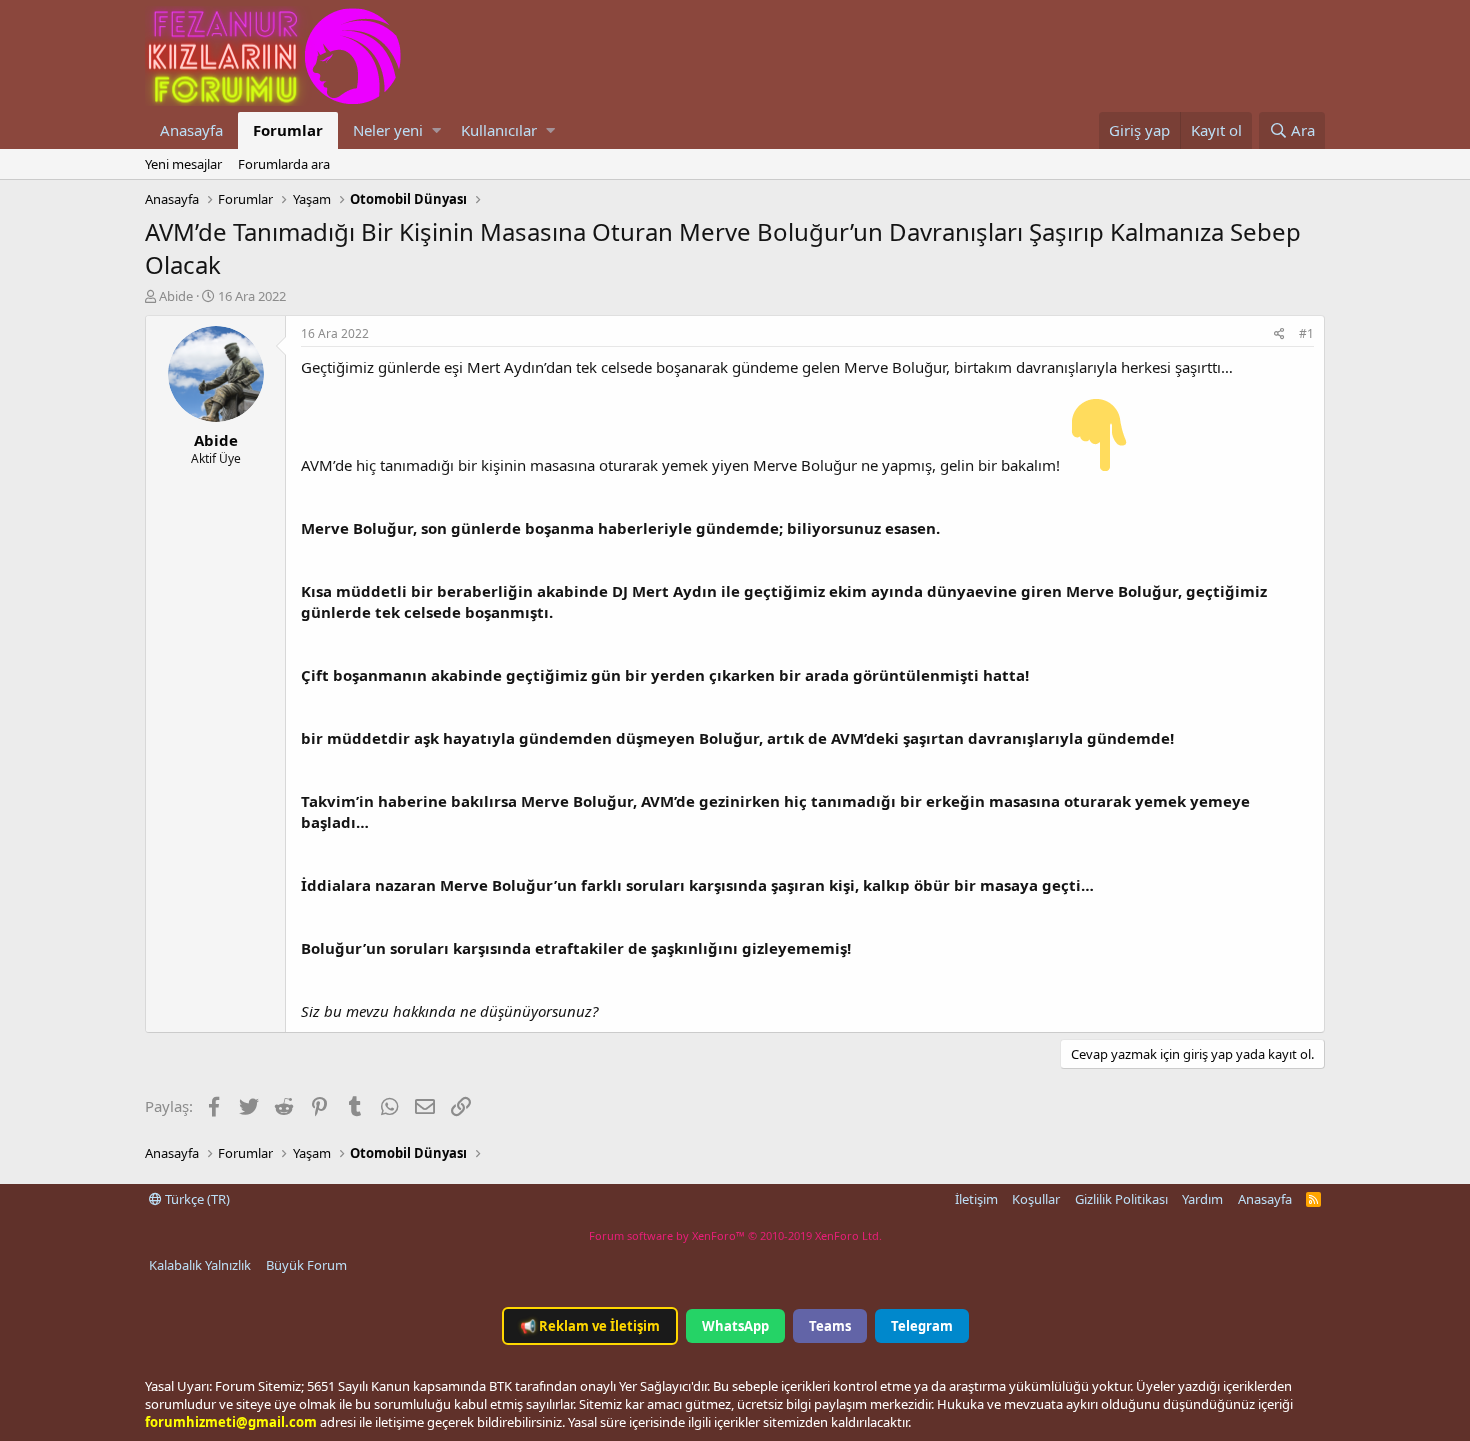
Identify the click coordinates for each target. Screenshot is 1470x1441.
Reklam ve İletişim (590, 1326)
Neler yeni (388, 130)
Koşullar (1036, 1199)
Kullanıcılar (499, 130)
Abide (176, 296)
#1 (1306, 333)
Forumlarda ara (284, 164)
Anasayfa (191, 130)
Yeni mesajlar (183, 164)
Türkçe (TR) (196, 1199)
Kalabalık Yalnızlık (200, 1265)
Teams (830, 1326)
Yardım (1202, 1199)
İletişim (976, 1199)
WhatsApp (735, 1326)
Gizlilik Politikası (1121, 1199)
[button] (436, 130)
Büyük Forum (306, 1265)
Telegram (922, 1326)
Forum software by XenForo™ (735, 1235)
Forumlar (288, 130)
